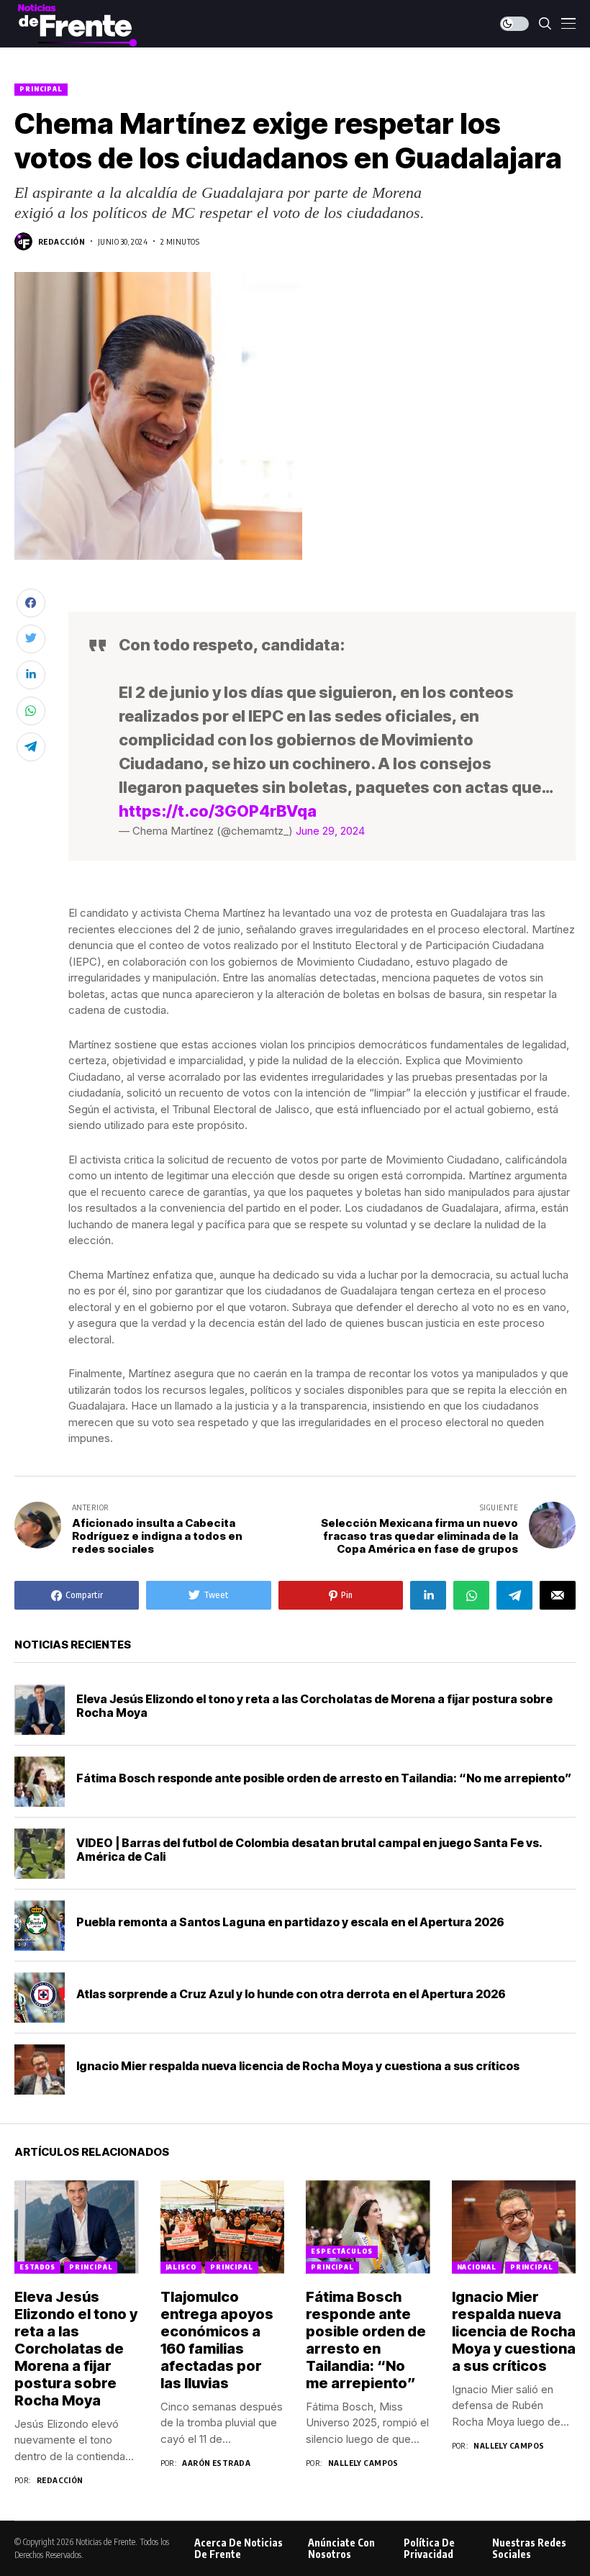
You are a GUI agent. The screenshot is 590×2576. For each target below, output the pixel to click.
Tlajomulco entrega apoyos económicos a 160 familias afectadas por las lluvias (217, 2340)
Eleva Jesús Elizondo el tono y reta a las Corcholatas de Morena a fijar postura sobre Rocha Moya (314, 1706)
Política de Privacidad (429, 2549)
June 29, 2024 (330, 831)
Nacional (477, 2267)
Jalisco (181, 2267)
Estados (37, 2267)
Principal (41, 89)
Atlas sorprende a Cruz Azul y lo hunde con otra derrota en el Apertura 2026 (291, 1994)
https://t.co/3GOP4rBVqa (218, 811)
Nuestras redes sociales (529, 2549)
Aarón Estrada (216, 2463)
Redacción (62, 241)
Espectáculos (342, 2251)
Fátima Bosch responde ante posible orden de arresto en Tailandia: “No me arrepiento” (324, 1778)
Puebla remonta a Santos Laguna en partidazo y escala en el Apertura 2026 (290, 1922)
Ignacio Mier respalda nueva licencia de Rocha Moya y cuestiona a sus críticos (298, 2066)
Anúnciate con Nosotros (341, 2549)
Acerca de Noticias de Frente (239, 2549)
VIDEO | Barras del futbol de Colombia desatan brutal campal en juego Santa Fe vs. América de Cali (309, 1850)
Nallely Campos (363, 2463)
